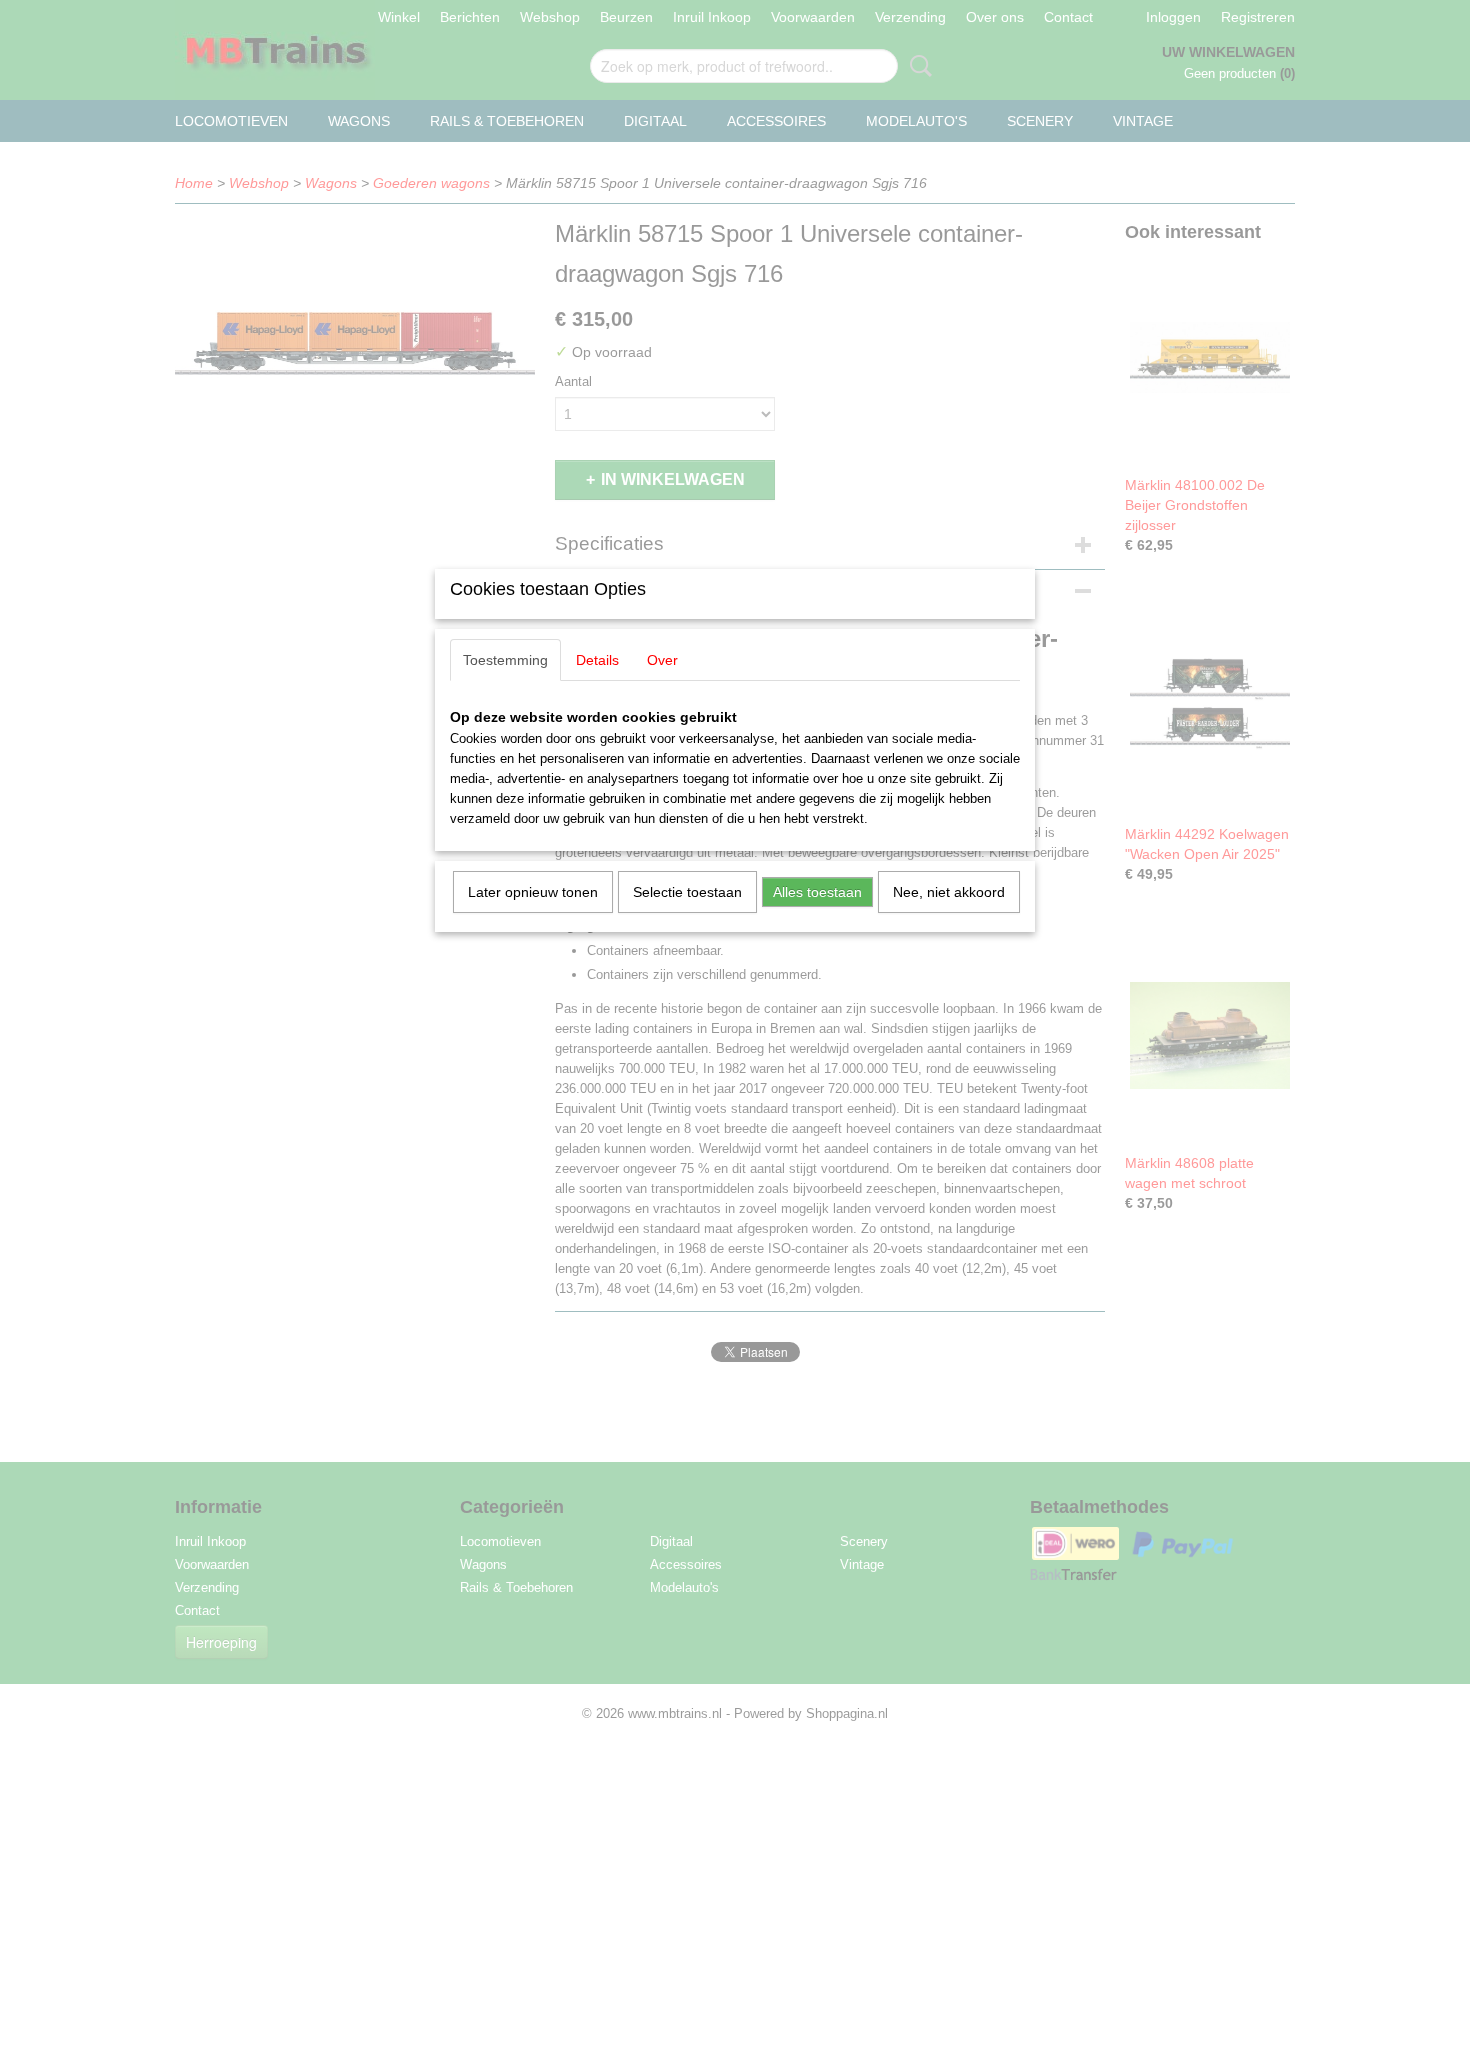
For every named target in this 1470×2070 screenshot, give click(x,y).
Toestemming (505, 660)
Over (662, 660)
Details (597, 660)
